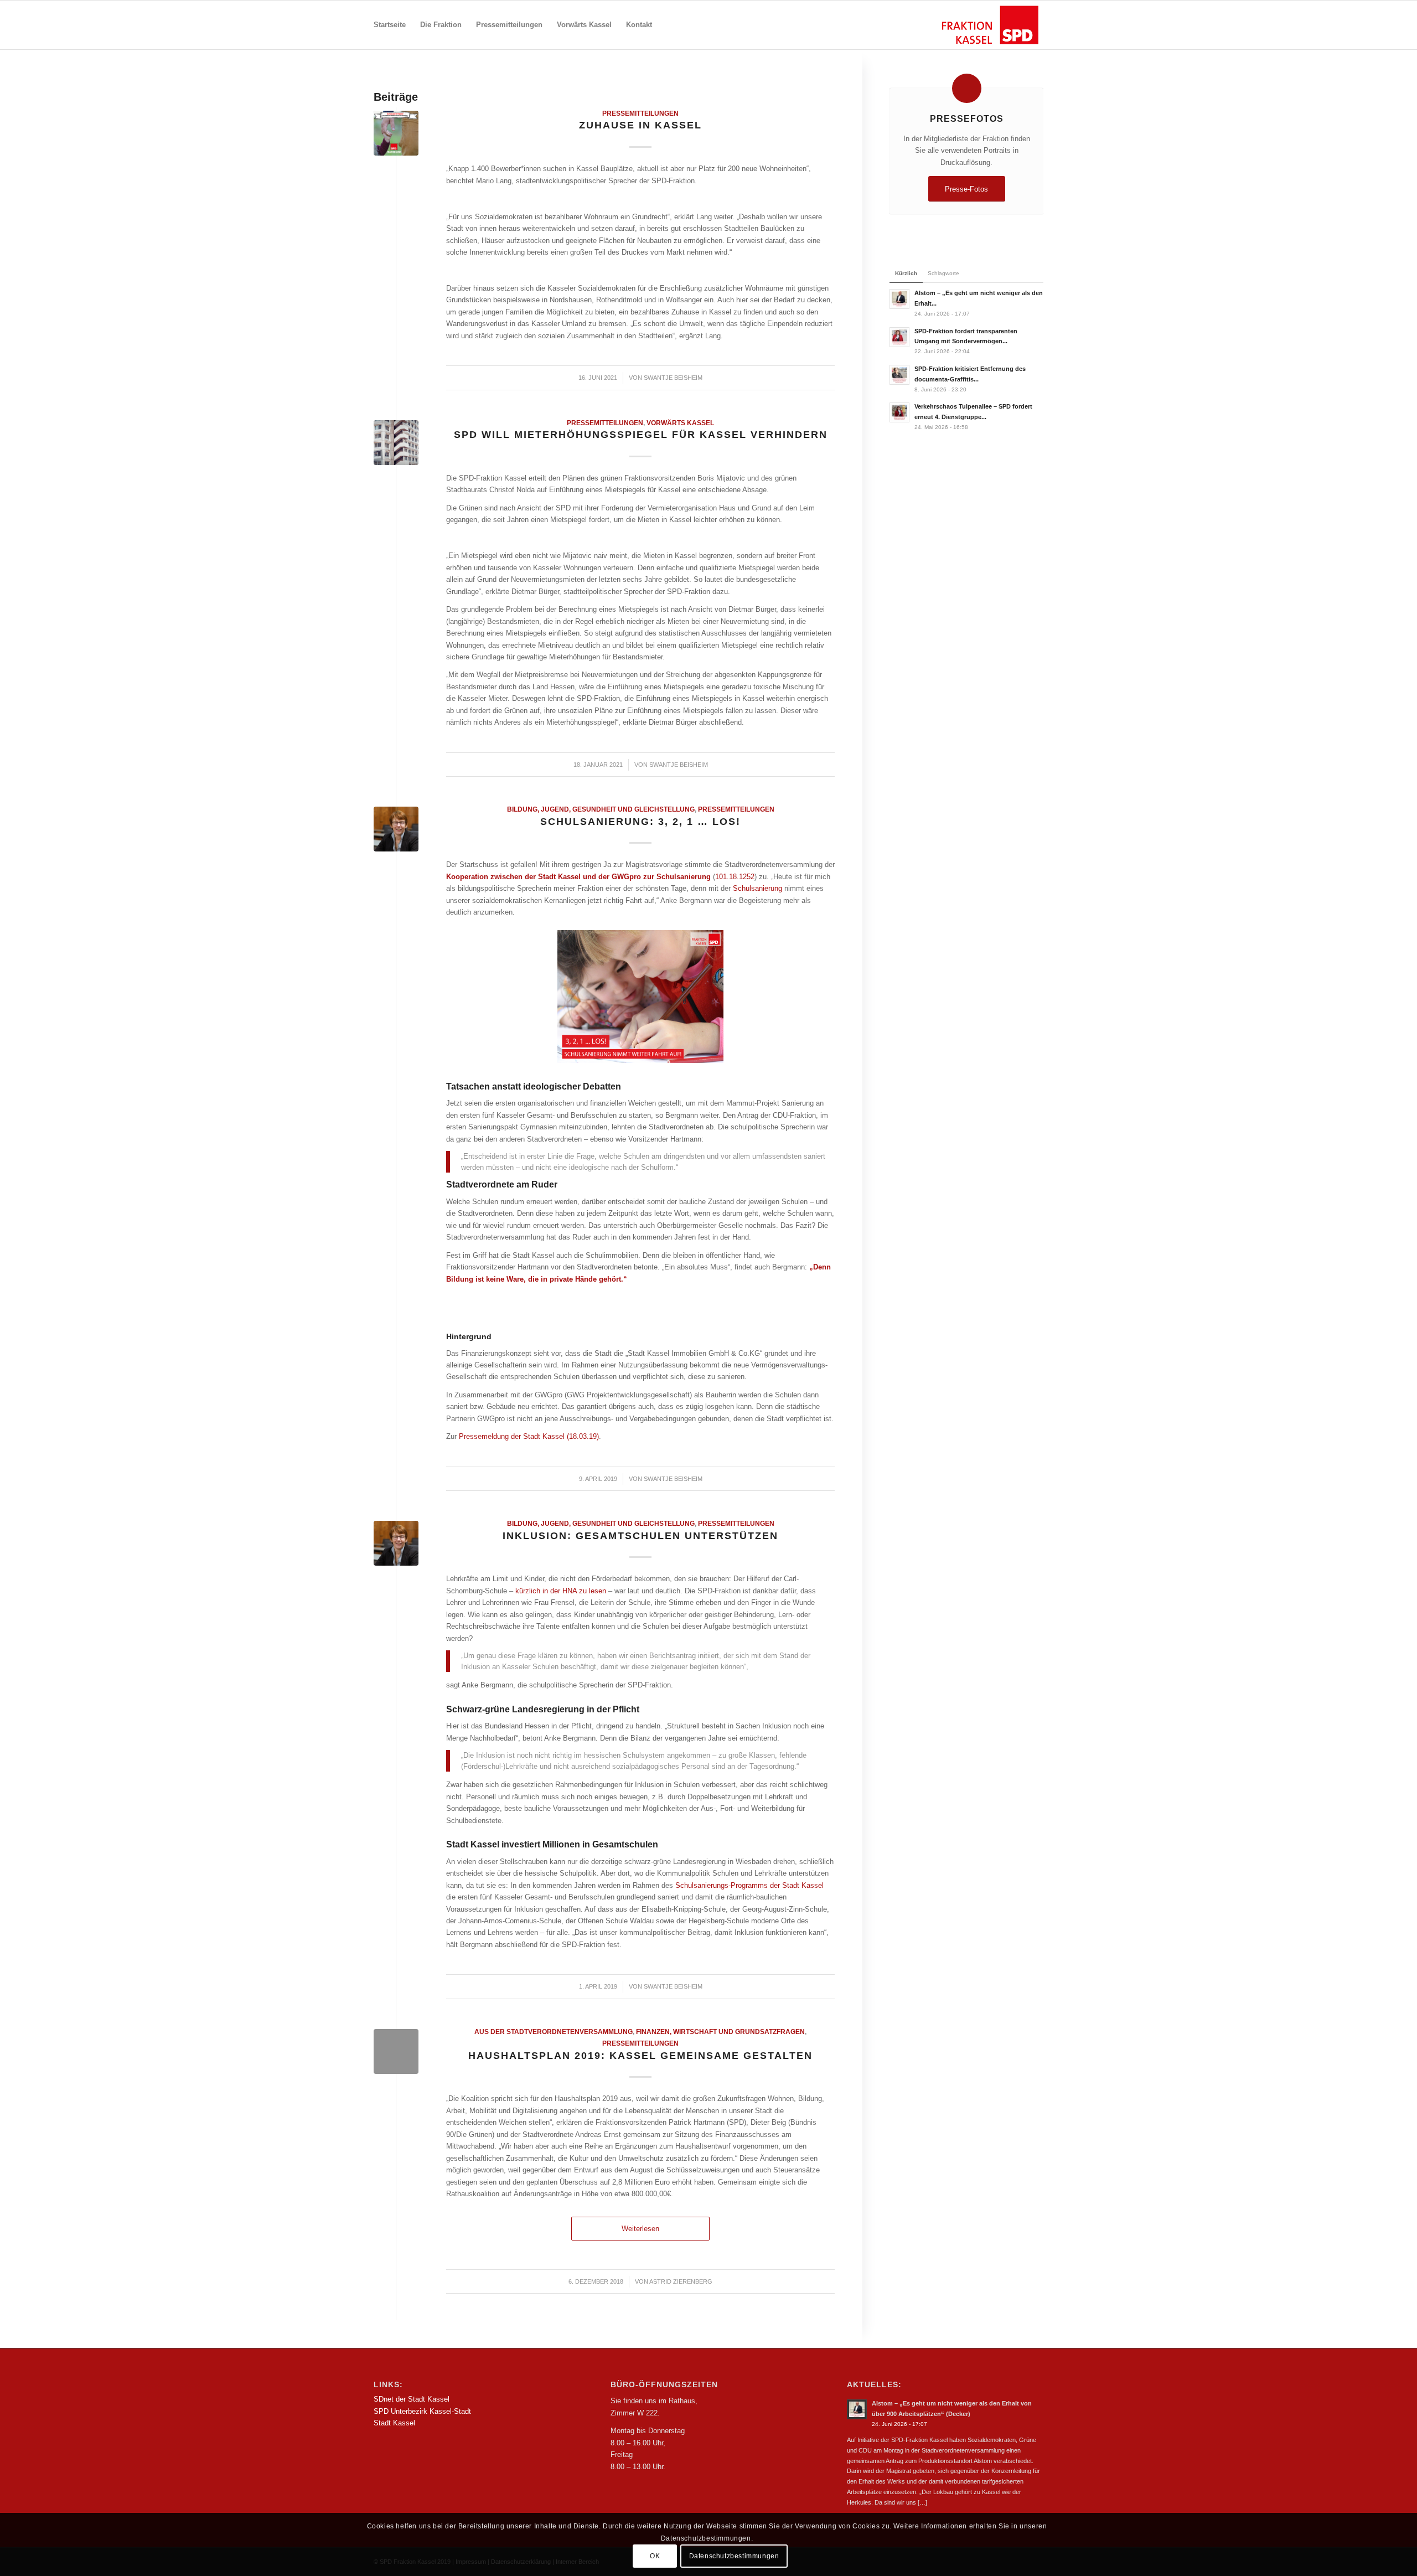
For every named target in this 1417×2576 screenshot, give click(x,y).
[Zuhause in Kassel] (396, 133)
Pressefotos (967, 118)
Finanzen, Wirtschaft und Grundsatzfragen (720, 2032)
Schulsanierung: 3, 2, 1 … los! (640, 822)
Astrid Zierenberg (681, 2281)
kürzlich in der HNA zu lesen (561, 1591)
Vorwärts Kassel (680, 423)
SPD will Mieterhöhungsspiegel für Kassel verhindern (641, 435)
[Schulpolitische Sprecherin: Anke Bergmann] (396, 829)
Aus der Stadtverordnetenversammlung (554, 2032)
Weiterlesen (640, 2229)
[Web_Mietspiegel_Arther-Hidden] (396, 443)
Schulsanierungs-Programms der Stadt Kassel (749, 1885)
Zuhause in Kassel (640, 125)
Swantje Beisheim (673, 378)
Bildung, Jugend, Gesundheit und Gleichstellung (601, 809)
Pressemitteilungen (640, 113)
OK (655, 2557)
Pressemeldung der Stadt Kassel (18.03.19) (529, 1436)
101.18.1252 (735, 877)
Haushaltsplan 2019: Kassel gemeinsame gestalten (640, 2056)
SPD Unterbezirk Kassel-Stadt (422, 2411)
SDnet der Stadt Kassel (412, 2399)
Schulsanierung (757, 888)
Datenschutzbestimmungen (734, 2557)
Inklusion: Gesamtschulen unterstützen (640, 1536)
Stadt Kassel (394, 2423)
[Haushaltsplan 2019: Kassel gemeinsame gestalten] (396, 2051)
